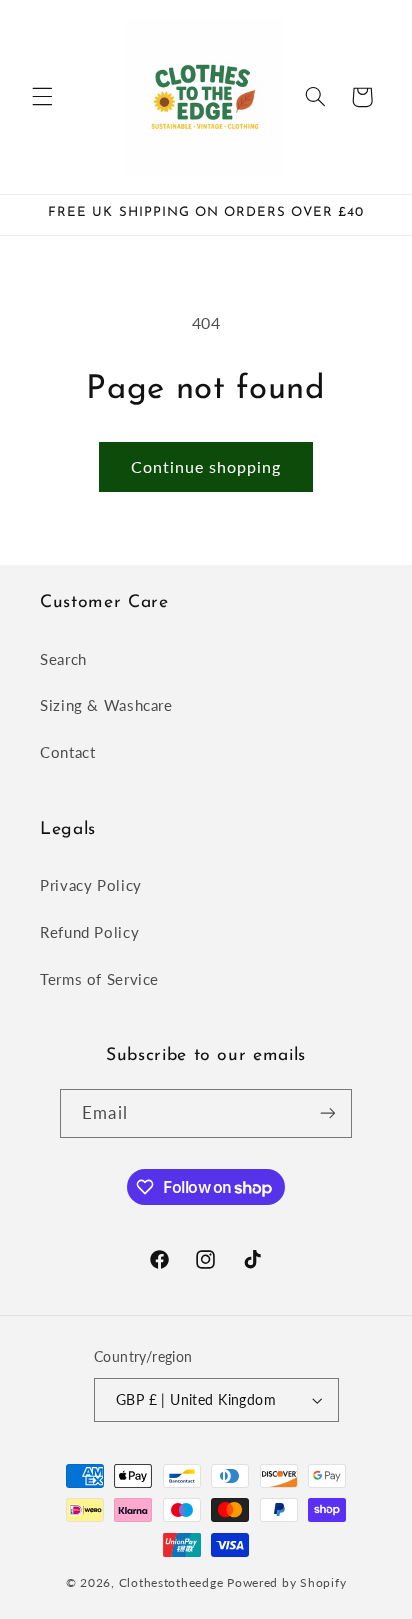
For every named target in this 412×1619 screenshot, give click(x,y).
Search (63, 659)
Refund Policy (89, 932)
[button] (42, 97)
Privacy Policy (91, 885)
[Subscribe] (327, 1113)
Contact (67, 752)
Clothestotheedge (171, 1582)
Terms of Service (99, 979)
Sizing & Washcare (106, 705)
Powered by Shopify (286, 1582)
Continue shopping (206, 466)
